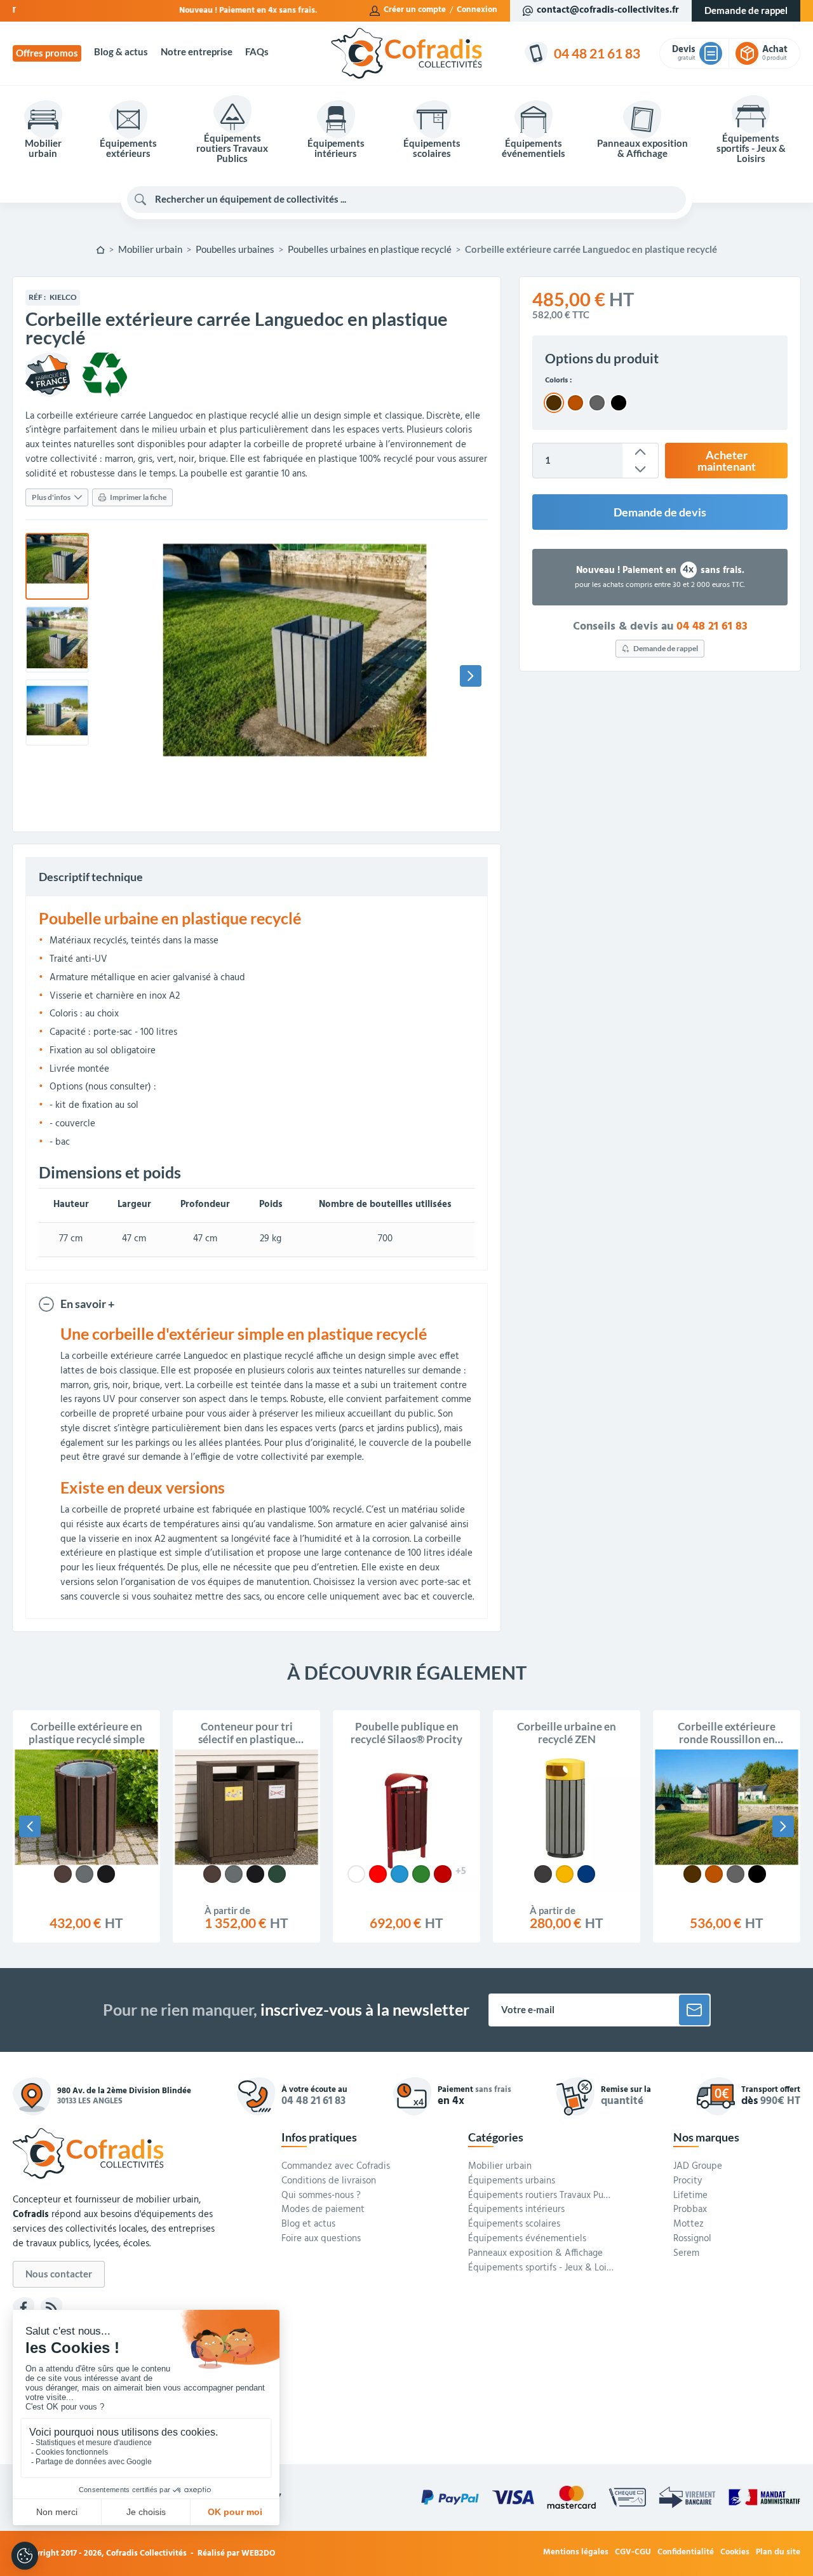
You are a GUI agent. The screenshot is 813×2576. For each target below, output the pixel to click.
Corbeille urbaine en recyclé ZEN (567, 1733)
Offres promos (47, 53)
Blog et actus (308, 2225)
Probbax (690, 2210)
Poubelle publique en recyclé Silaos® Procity (406, 1733)
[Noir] (106, 1874)
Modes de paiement (323, 2210)
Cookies (735, 2553)
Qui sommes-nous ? (321, 2196)
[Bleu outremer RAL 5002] (586, 1874)
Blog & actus (121, 52)
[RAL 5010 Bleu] (400, 1874)
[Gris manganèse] (543, 1874)
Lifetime (690, 2196)
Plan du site (778, 2553)
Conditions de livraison (329, 2182)
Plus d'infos (51, 497)
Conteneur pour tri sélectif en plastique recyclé (247, 1733)
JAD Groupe (698, 2167)
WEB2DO (259, 2553)
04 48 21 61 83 (712, 627)
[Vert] (277, 1874)
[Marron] (63, 1874)
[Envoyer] (694, 2010)
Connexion (477, 10)
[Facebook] (24, 2308)
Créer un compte (415, 10)
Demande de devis (660, 512)
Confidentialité (686, 2553)
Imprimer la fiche (138, 497)
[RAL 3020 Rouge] (378, 1874)
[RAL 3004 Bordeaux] (443, 1874)
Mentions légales (576, 2553)
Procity (688, 2182)
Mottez (689, 2225)
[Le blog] (51, 2308)
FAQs (257, 52)
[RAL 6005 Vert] (421, 1874)
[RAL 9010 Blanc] (356, 1874)
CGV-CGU (633, 2553)
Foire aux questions (321, 2239)
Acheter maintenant (727, 461)
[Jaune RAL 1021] (565, 1874)
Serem (686, 2254)
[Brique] (714, 1874)
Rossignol (692, 2239)
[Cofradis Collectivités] (406, 53)
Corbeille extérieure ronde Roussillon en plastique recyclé (727, 1733)
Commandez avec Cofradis (336, 2167)
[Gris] (84, 1874)
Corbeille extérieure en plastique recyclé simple (87, 1733)
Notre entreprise (197, 52)
